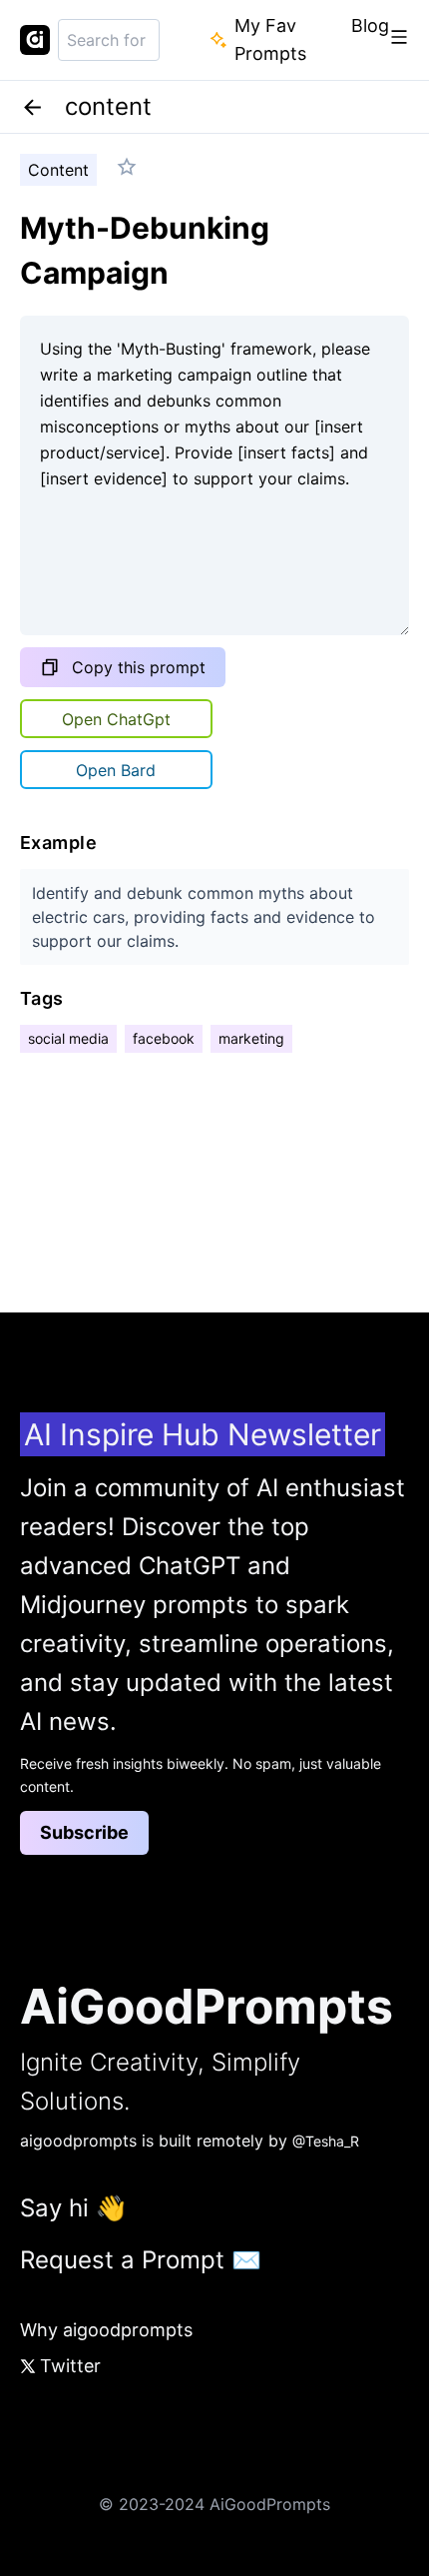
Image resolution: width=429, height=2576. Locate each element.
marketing (251, 1038)
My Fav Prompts (270, 39)
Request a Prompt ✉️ (141, 2260)
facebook (164, 1038)
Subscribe (84, 1832)
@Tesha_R (326, 2141)
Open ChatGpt (116, 719)
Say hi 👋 (73, 2208)
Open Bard (116, 770)
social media (68, 1038)
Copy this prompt (139, 667)
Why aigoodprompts (106, 2330)
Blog (370, 25)
